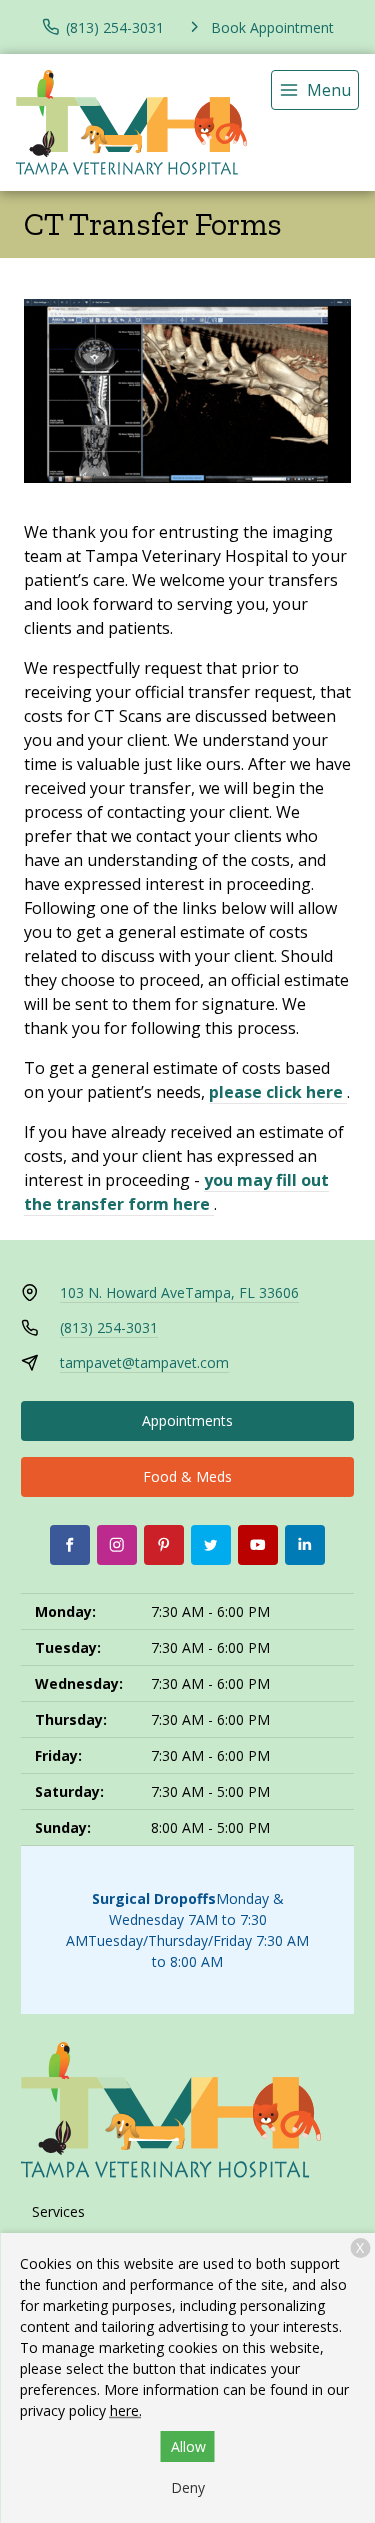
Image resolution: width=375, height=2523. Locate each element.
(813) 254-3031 (109, 1327)
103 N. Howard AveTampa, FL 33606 (179, 1292)
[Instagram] (117, 1545)
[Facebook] (70, 1545)
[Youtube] (258, 1545)
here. (126, 2410)
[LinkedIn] (305, 1545)
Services (58, 2211)
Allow (188, 2446)
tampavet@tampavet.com (144, 1362)
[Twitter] (211, 1545)
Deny (188, 2487)
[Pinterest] (164, 1545)
